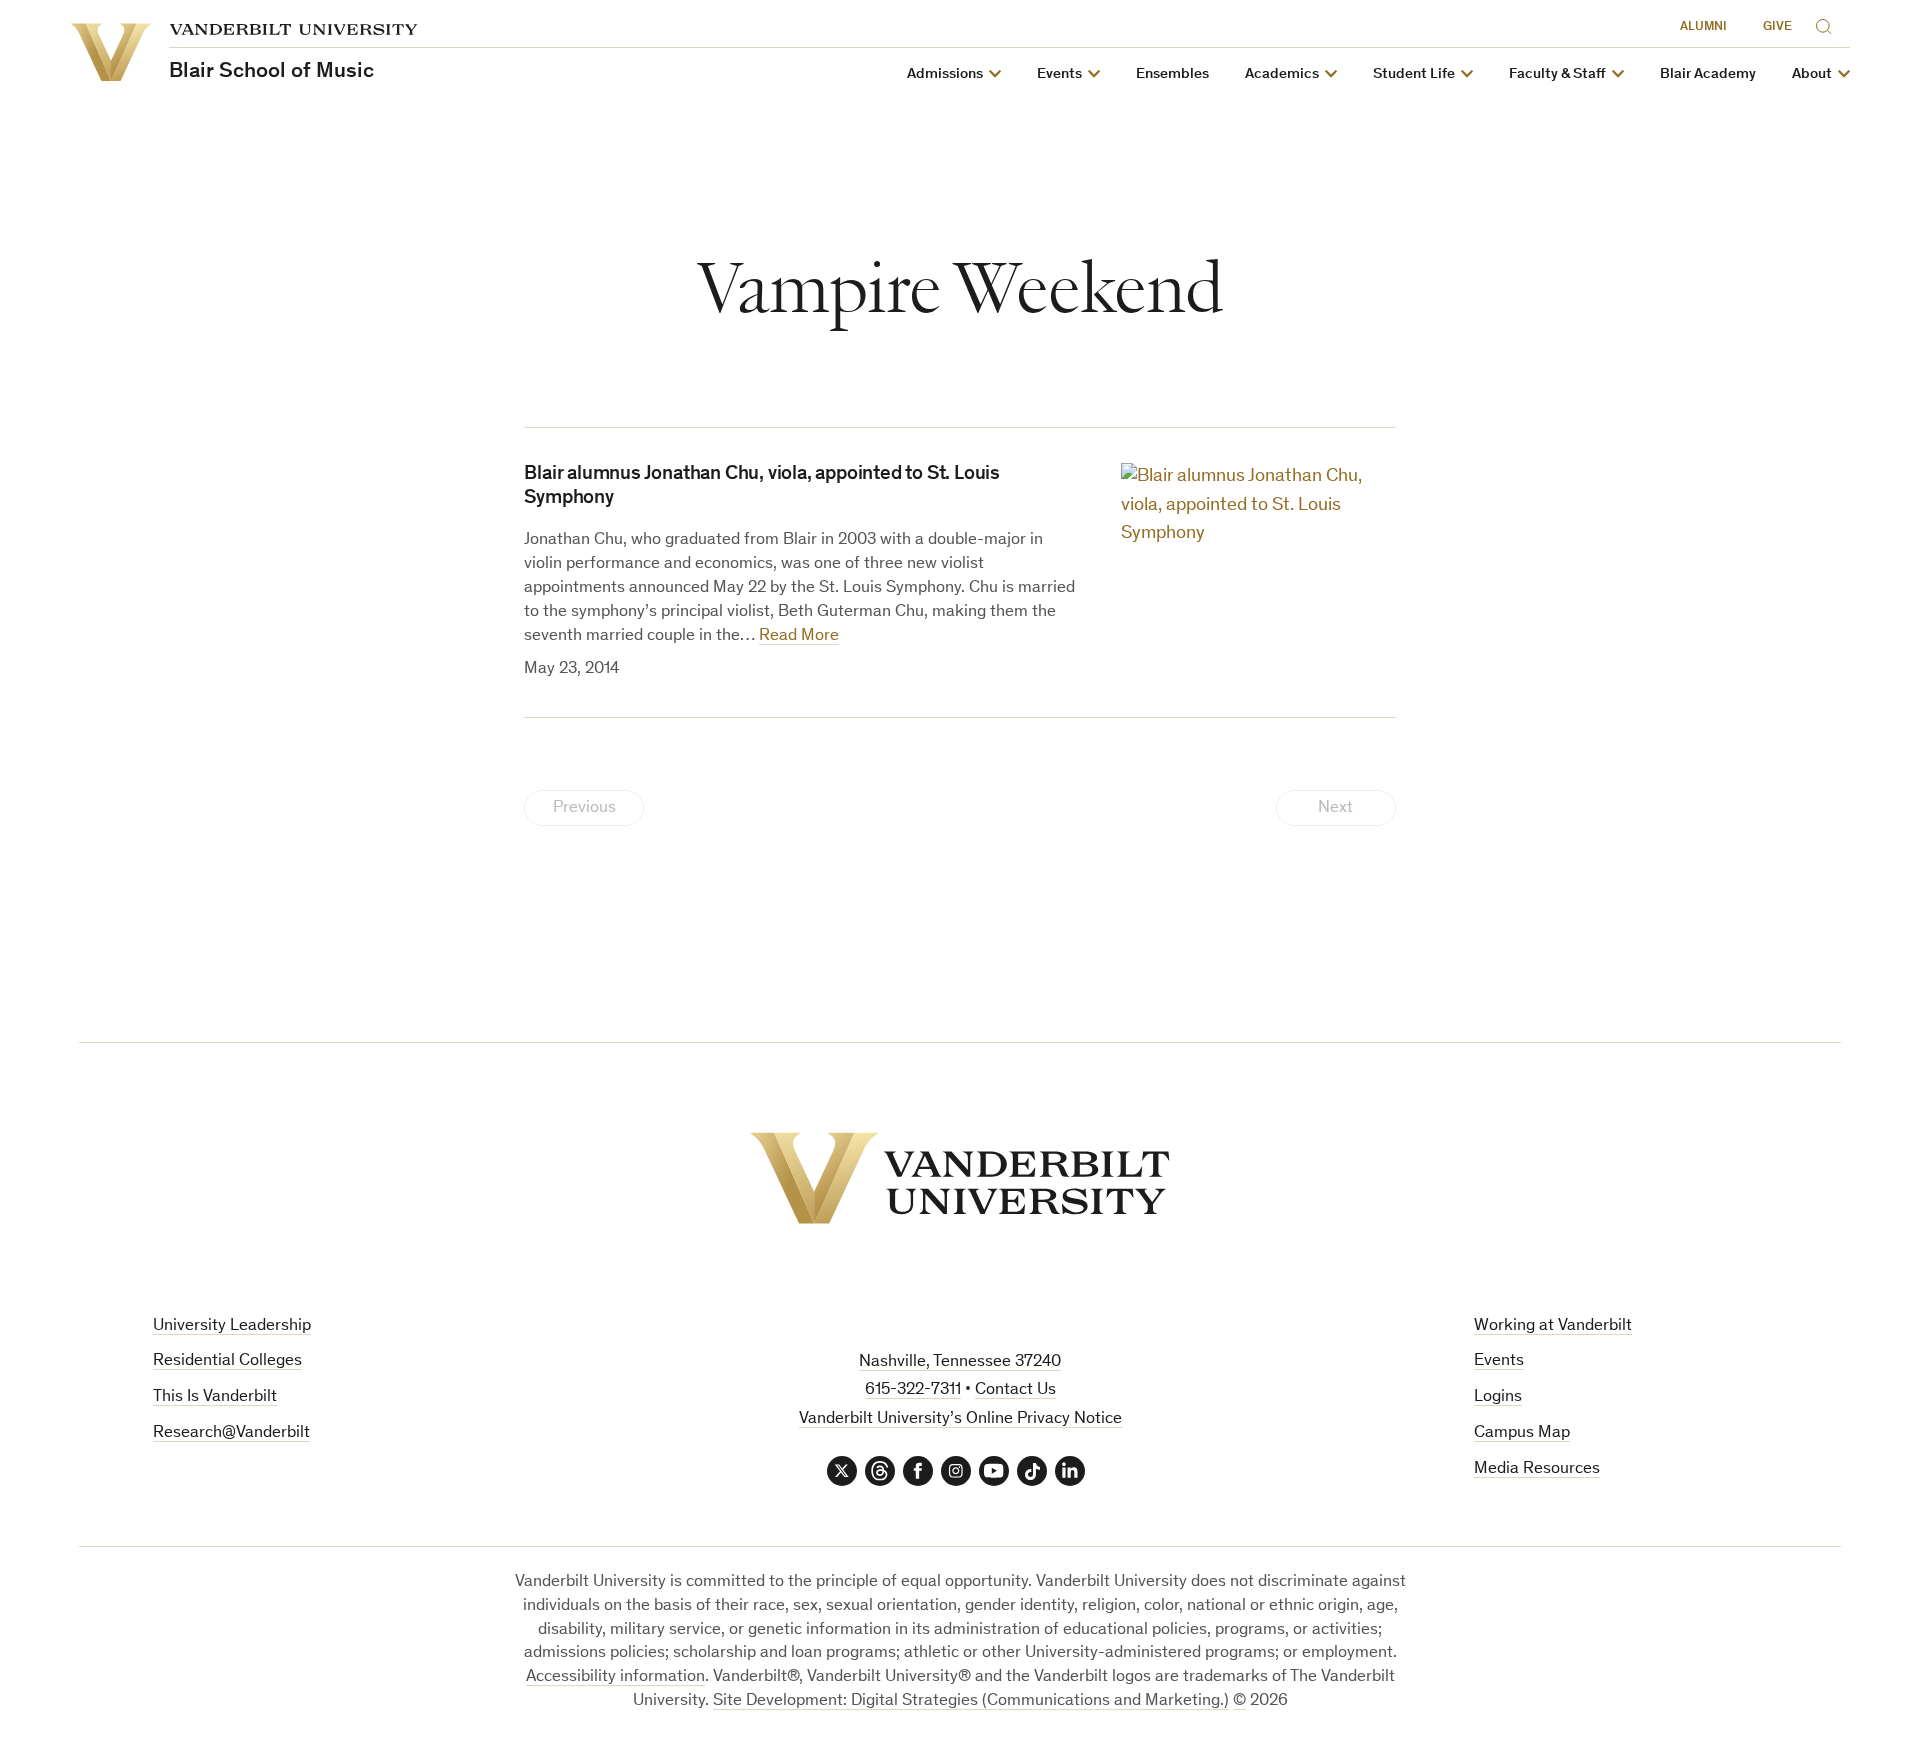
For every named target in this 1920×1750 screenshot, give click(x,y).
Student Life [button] (1414, 74)
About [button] (1812, 74)
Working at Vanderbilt (1553, 1326)
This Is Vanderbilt (215, 1397)
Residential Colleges (227, 1361)
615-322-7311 (913, 1390)
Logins (1498, 1397)
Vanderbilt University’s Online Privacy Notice (960, 1419)
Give (1777, 27)
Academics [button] (1282, 74)
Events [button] (1059, 74)
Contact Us (1015, 1390)
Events (1499, 1361)
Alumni (1703, 27)
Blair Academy (1708, 74)
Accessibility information (615, 1677)
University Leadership (232, 1326)
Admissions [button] (945, 74)
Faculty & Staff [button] (1557, 74)
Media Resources (1537, 1469)
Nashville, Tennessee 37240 (960, 1362)
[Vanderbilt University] (960, 1178)
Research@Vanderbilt (231, 1433)
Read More (799, 636)
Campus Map (1522, 1433)
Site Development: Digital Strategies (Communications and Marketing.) (971, 1701)
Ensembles (1172, 74)
